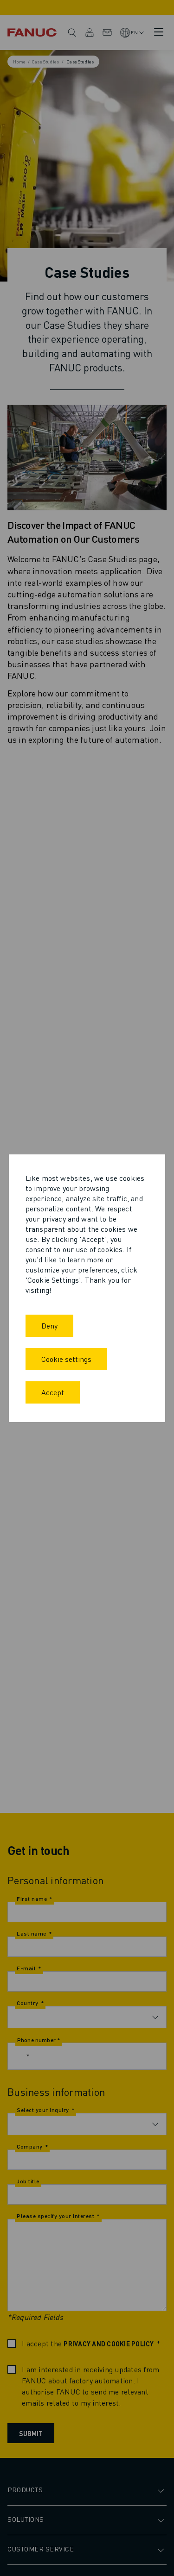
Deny (49, 1326)
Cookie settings (66, 1359)
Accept (53, 1392)
